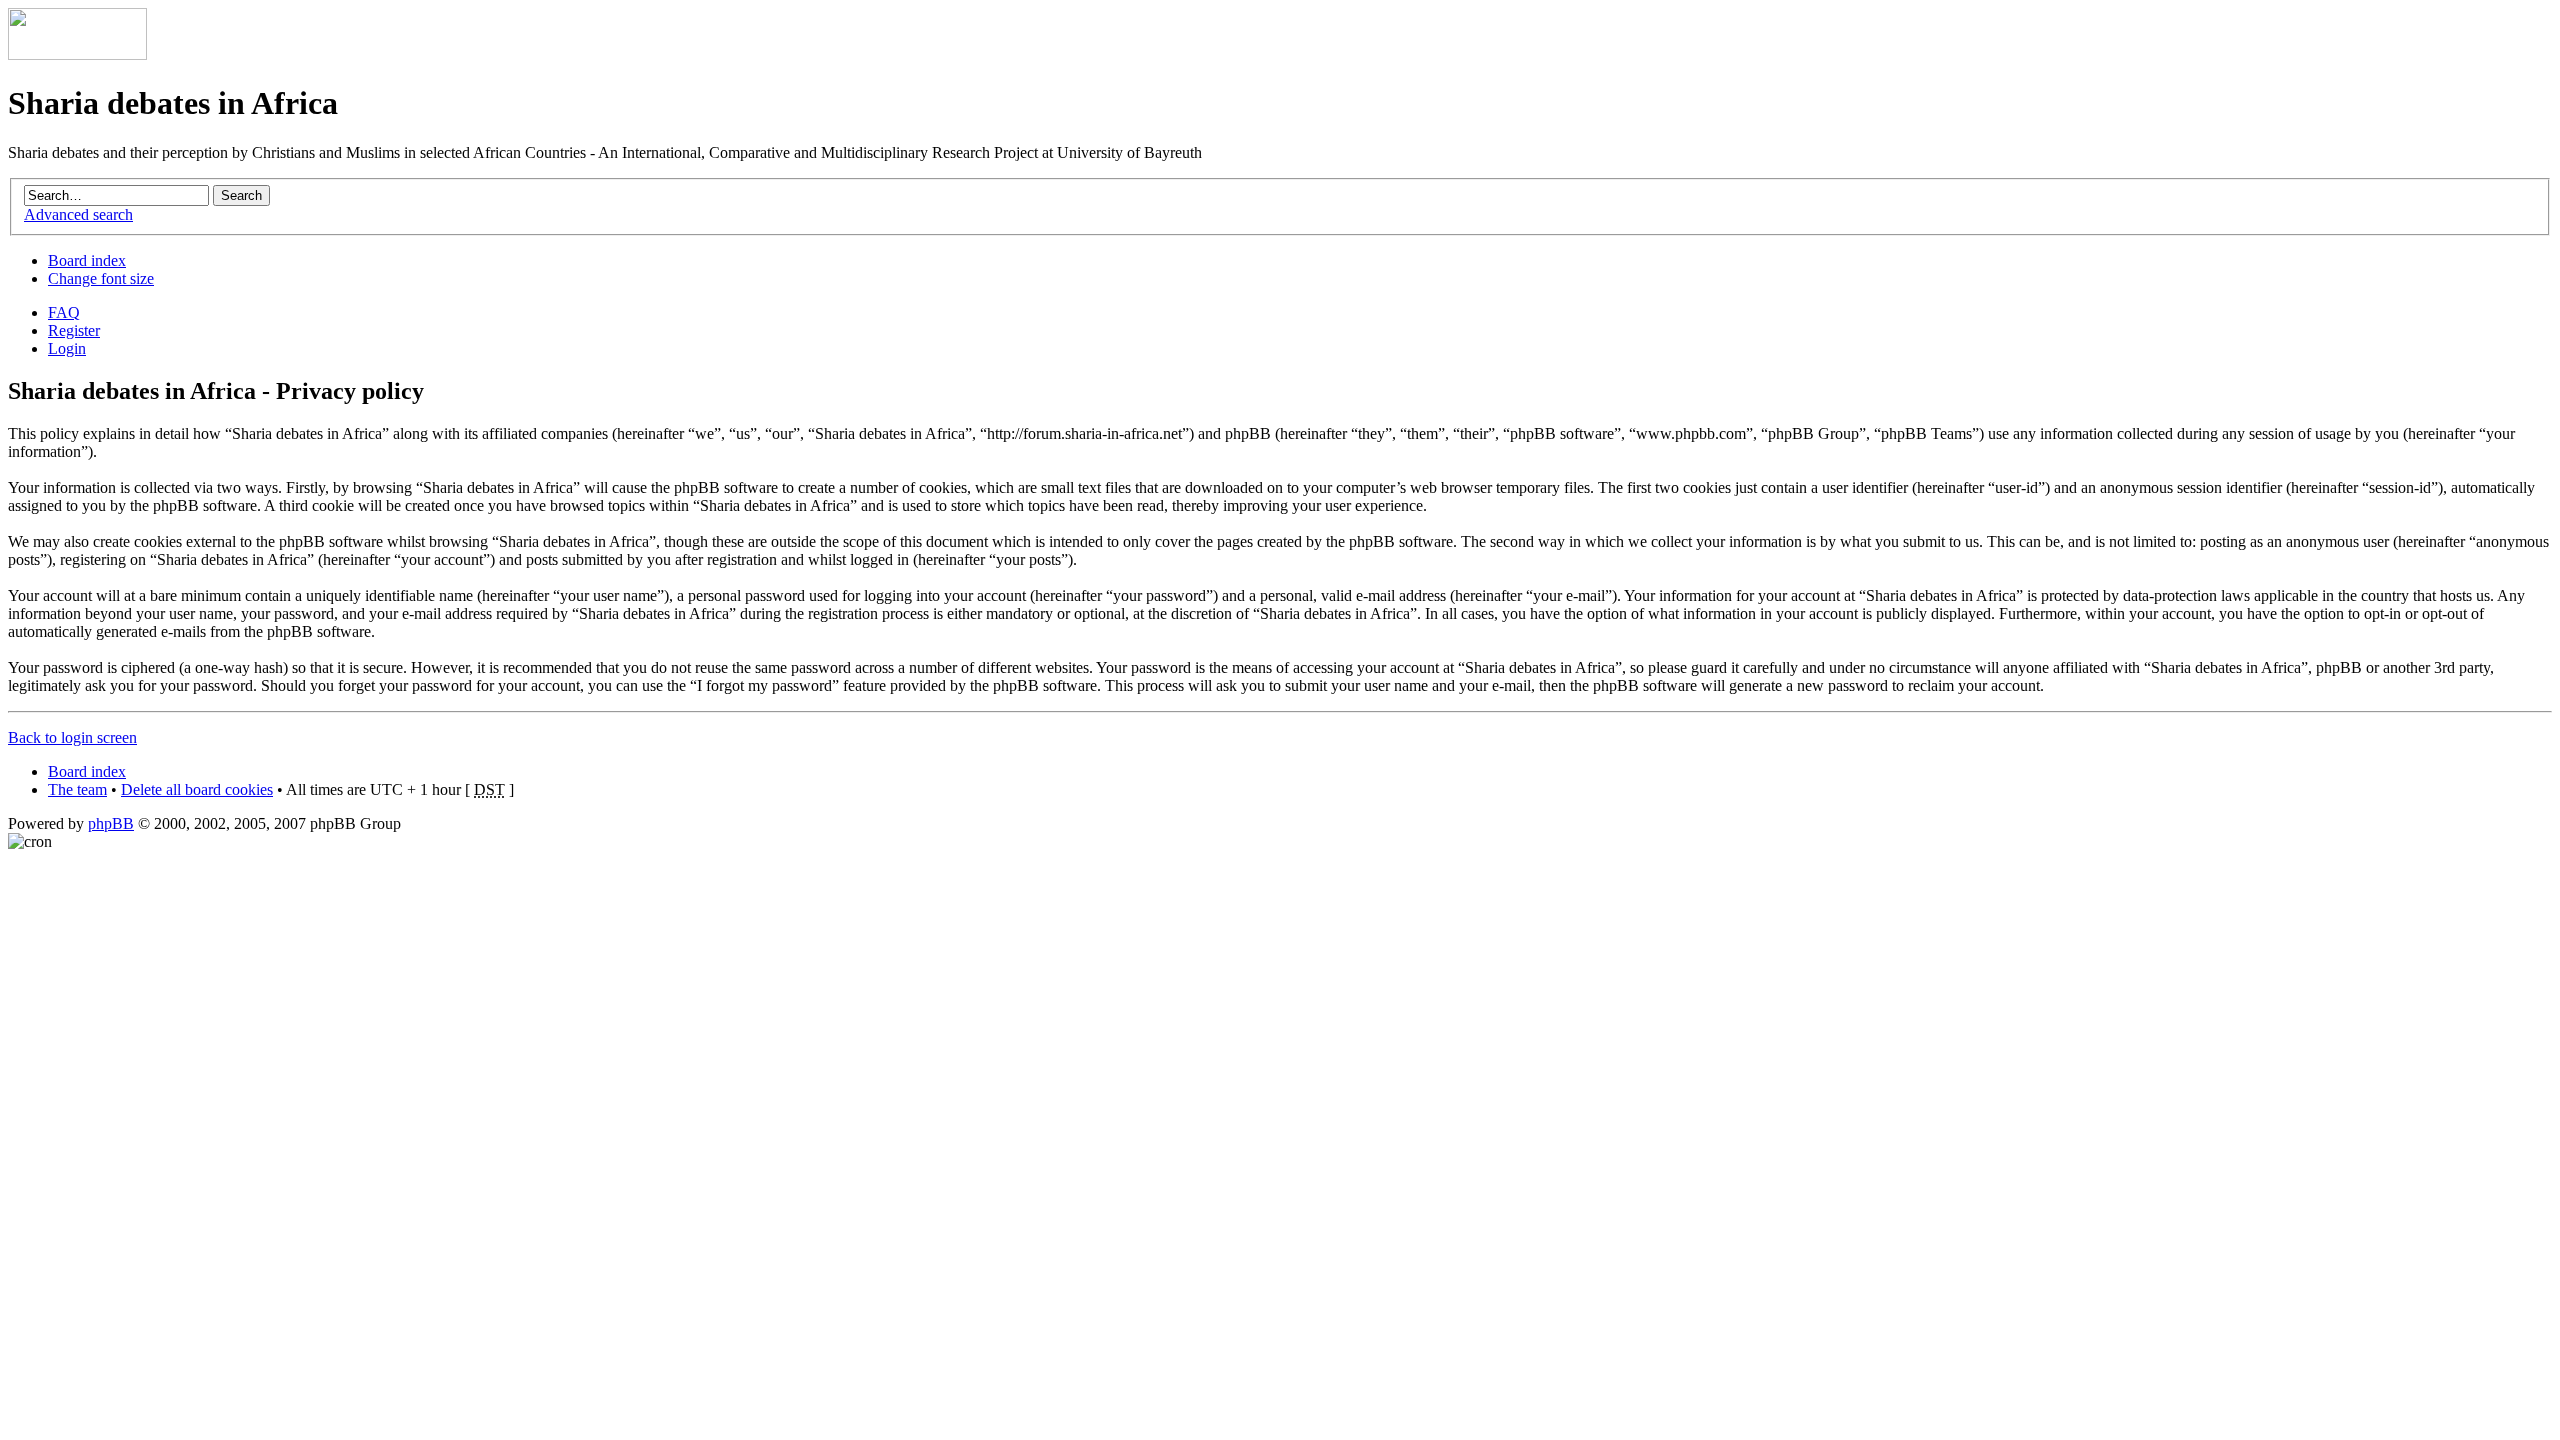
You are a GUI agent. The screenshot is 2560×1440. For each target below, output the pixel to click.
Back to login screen (72, 737)
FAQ (64, 312)
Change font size (101, 278)
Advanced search (78, 214)
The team (77, 789)
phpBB (111, 823)
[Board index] (77, 54)
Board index (87, 260)
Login (67, 348)
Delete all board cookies (197, 789)
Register (74, 330)
